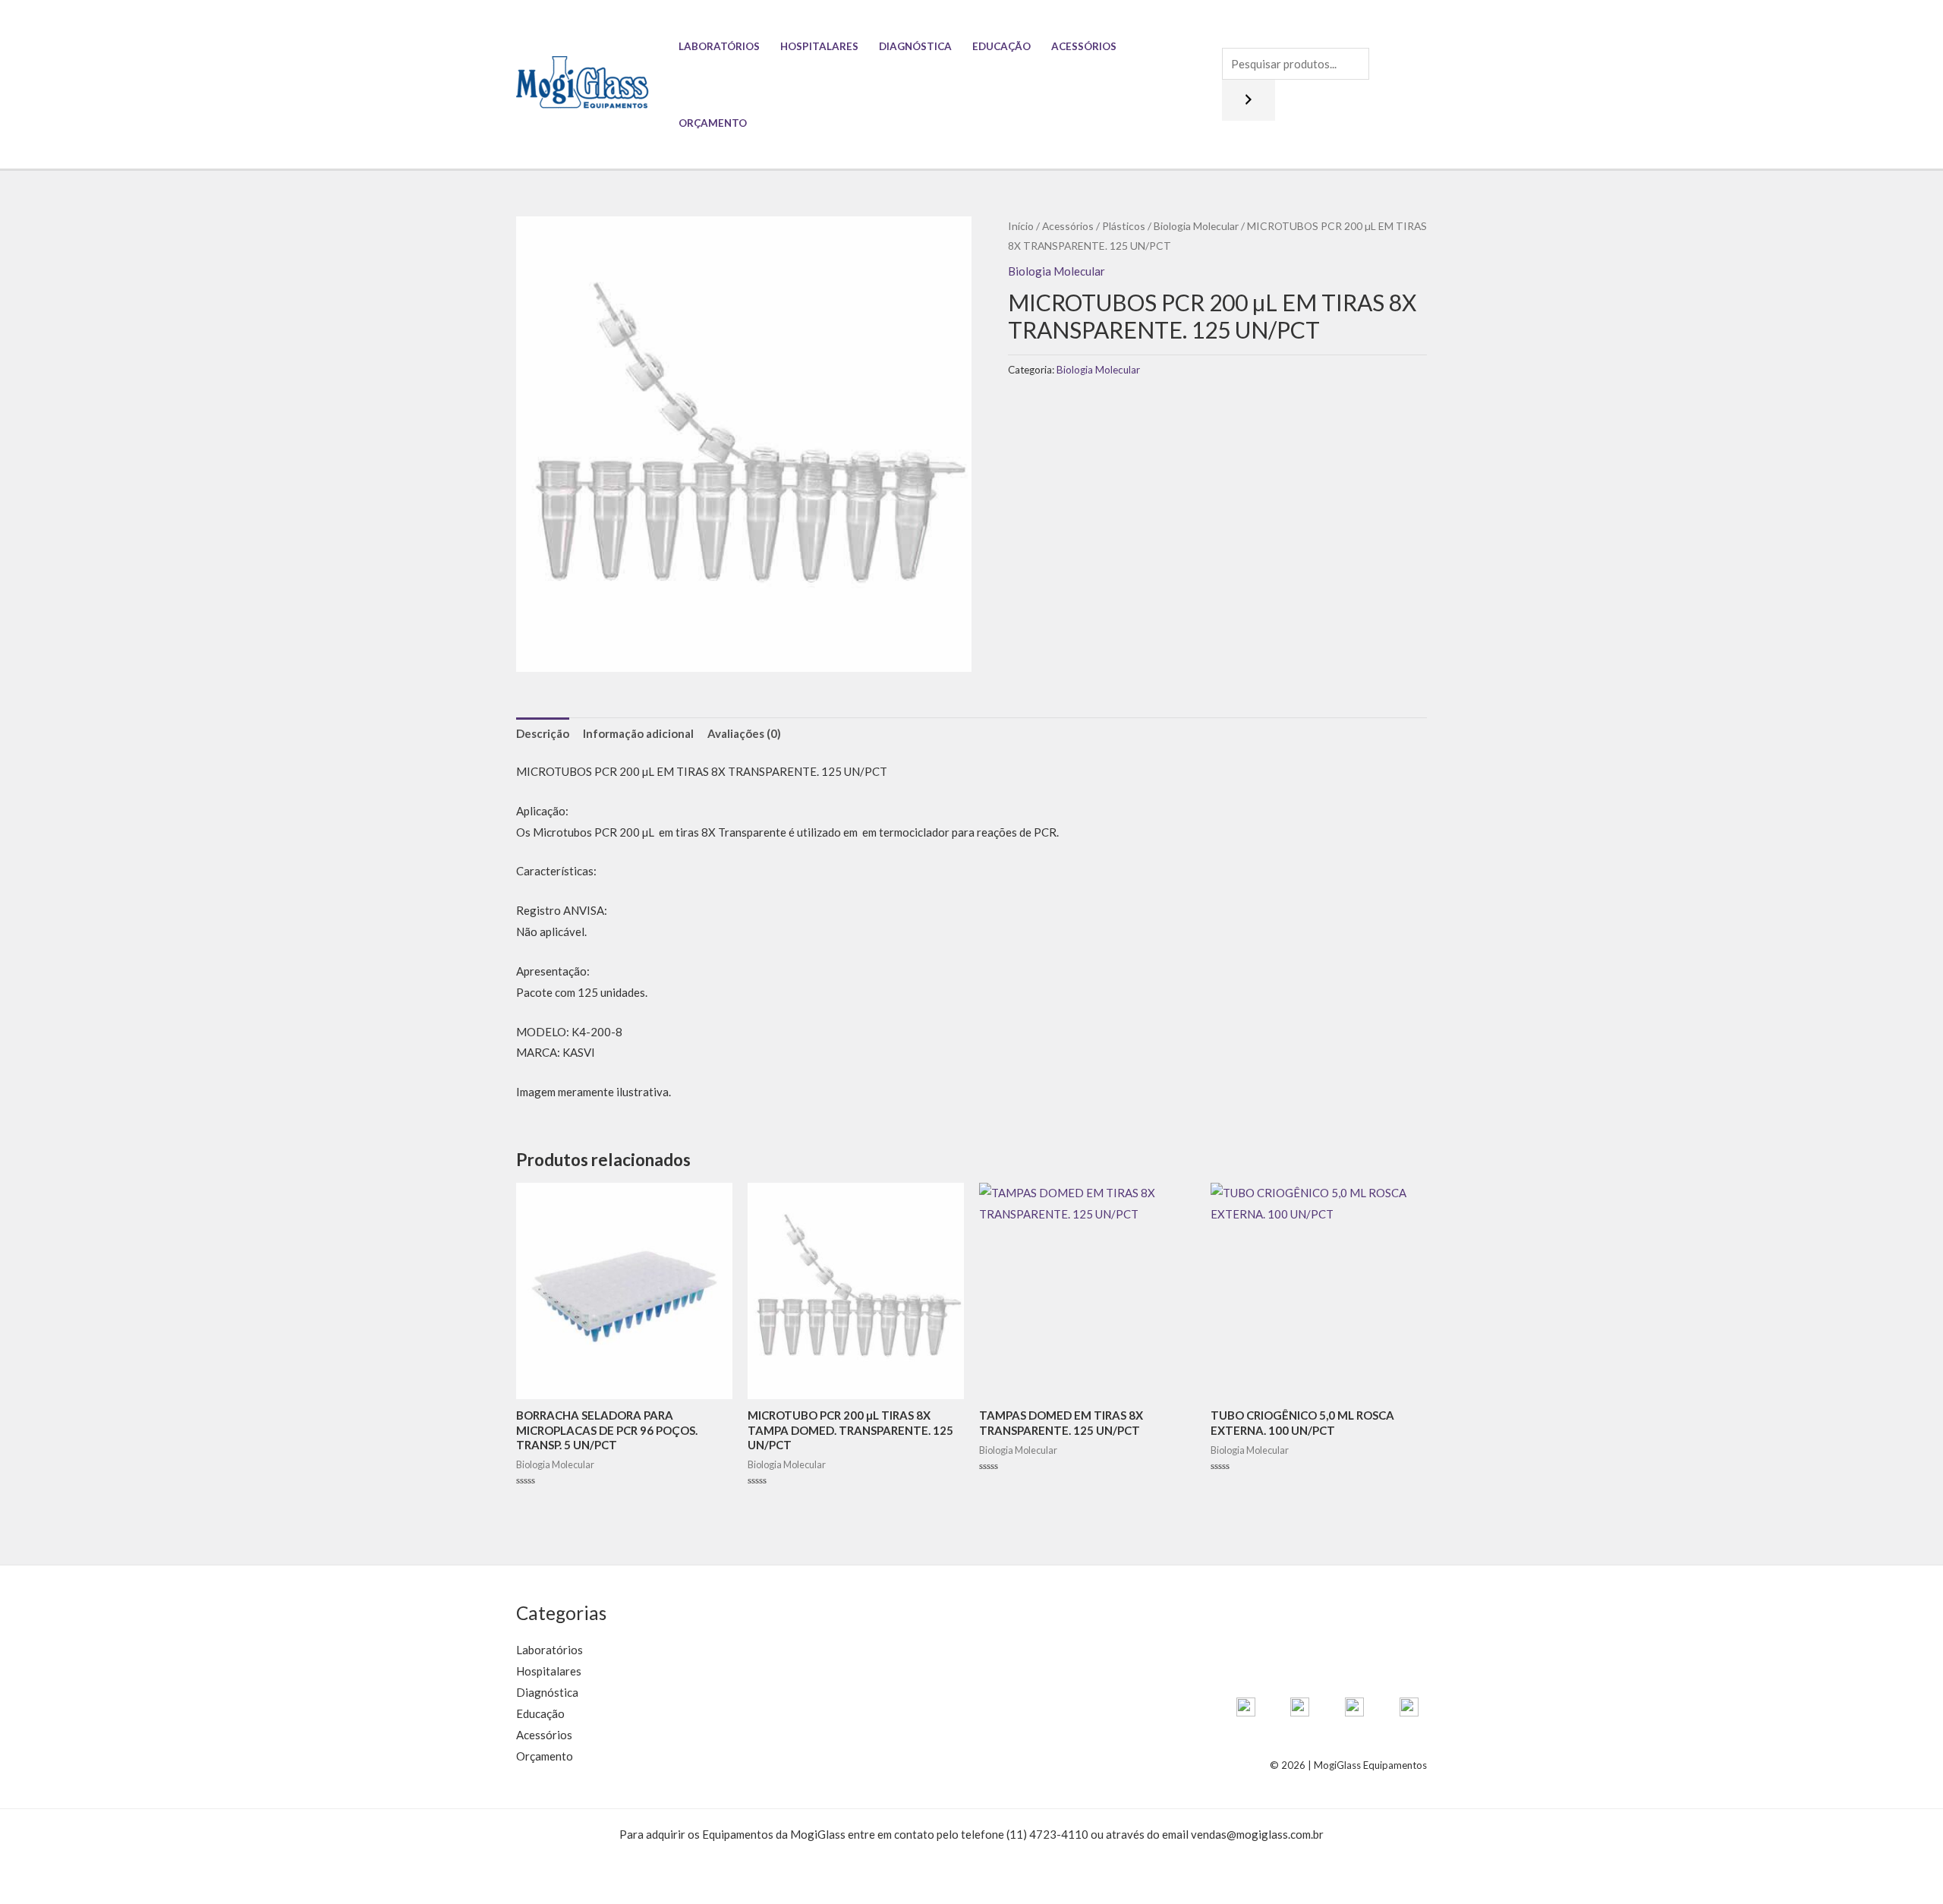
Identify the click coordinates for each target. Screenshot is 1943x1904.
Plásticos (1124, 226)
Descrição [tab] (543, 733)
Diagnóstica (915, 46)
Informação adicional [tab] (638, 733)
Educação (1001, 46)
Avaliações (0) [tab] (744, 733)
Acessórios (1084, 46)
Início (1021, 226)
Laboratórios (719, 46)
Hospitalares (819, 46)
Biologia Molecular (1196, 226)
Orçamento (713, 123)
